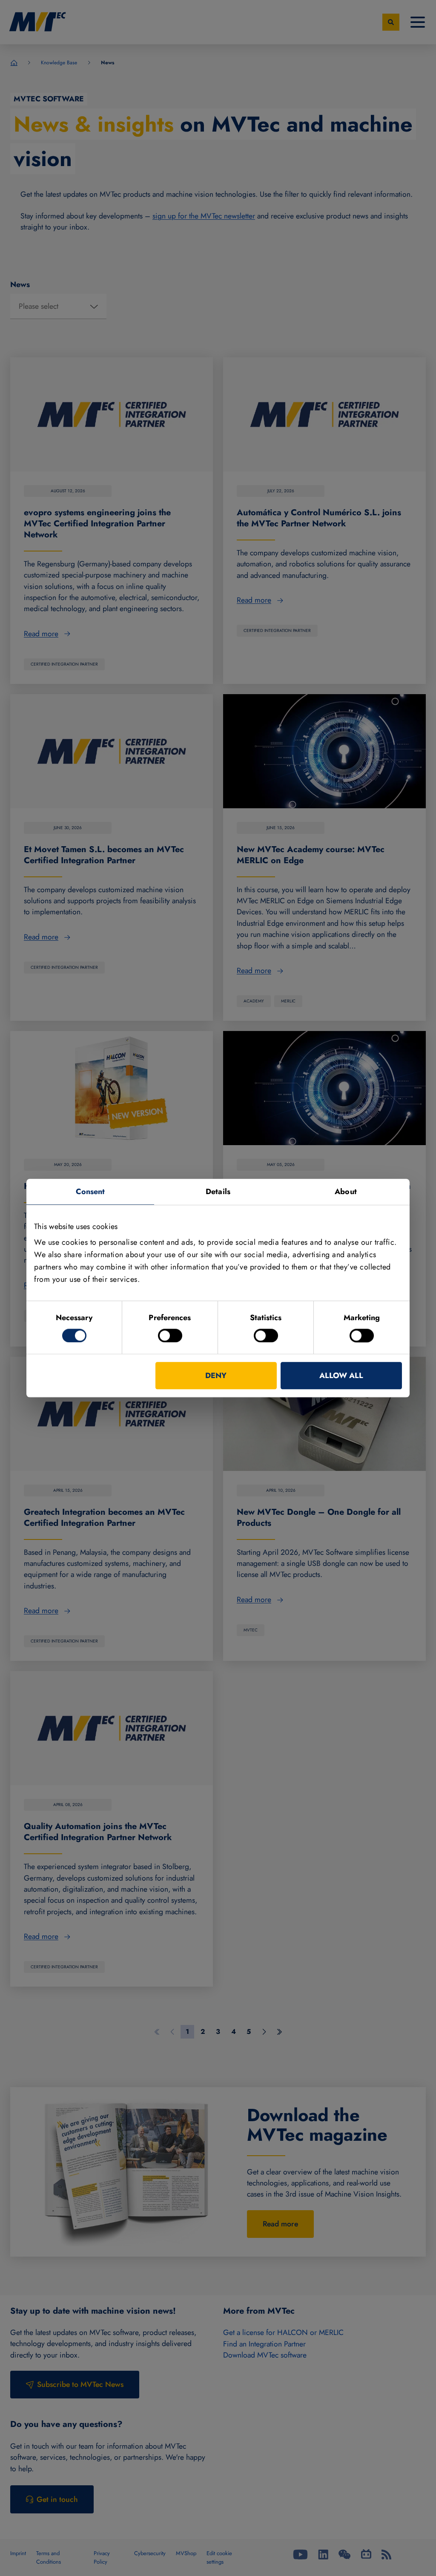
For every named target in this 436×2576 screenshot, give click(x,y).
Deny (216, 1376)
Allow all (341, 1376)
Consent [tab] (90, 1192)
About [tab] (346, 1192)
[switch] (170, 1335)
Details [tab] (218, 1192)
